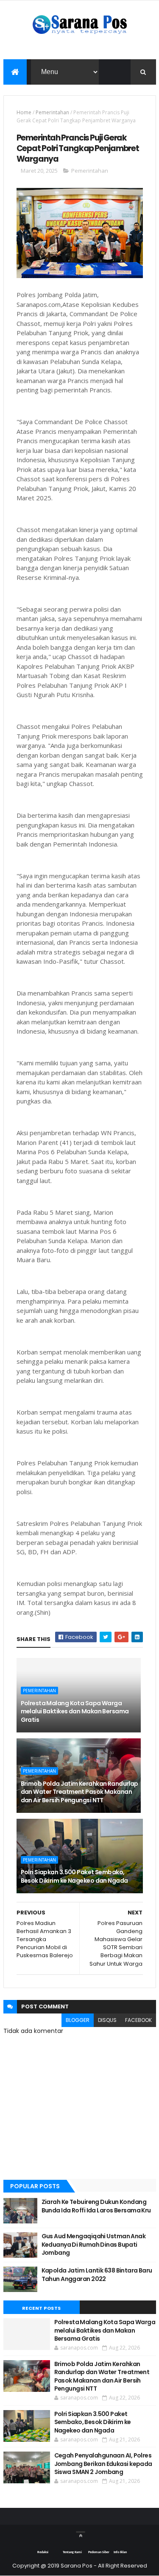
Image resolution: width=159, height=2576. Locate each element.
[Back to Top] (81, 2532)
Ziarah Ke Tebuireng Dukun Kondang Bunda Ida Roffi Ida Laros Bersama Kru (96, 2206)
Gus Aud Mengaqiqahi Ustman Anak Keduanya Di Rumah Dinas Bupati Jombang (94, 2244)
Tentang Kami (72, 2552)
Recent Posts (42, 2308)
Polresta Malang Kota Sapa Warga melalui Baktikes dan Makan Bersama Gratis (75, 1711)
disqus (107, 2020)
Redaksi (43, 2552)
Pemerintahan (52, 112)
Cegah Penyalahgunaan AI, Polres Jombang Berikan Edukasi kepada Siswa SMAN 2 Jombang (103, 2464)
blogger (78, 2020)
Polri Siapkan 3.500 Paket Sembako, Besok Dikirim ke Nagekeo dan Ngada (74, 1876)
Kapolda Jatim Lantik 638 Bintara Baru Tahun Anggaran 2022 (97, 2275)
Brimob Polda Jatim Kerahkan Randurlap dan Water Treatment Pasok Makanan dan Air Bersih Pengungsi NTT (79, 1792)
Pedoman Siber (99, 2552)
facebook (138, 2020)
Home (24, 112)
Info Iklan (120, 2552)
